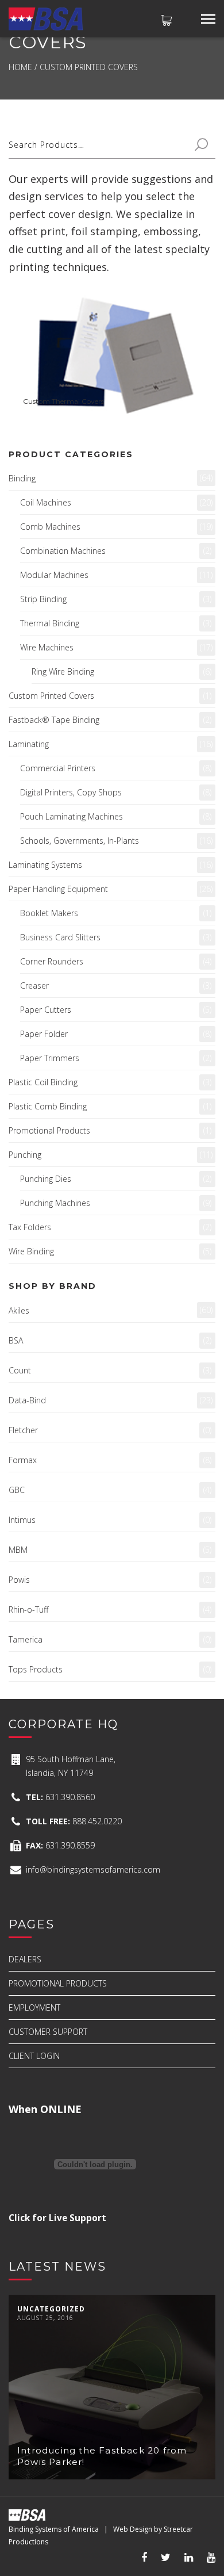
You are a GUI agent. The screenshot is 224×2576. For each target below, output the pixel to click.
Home (20, 67)
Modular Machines (54, 575)
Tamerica (26, 1639)
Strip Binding (43, 599)
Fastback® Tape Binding (54, 720)
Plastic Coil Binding (43, 1082)
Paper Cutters (46, 1010)
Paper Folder (44, 1034)
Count (20, 1370)
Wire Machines (47, 647)
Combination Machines (63, 551)
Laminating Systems (45, 865)
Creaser (34, 985)
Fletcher (23, 1430)
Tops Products (36, 1669)
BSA (16, 1340)
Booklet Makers (49, 913)
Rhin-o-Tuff (28, 1609)
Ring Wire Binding (63, 671)
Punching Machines (55, 1203)
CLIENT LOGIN (34, 2056)
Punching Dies (46, 1179)
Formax (23, 1460)
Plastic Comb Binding (48, 1106)
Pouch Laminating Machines (72, 816)
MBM (18, 1550)
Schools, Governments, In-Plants (80, 841)
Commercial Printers (58, 768)
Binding (22, 478)
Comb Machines (50, 527)
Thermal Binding (50, 623)
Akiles (19, 1310)
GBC (17, 1490)
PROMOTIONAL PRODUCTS (58, 1983)
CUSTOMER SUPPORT (48, 2032)
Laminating (29, 744)
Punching (25, 1155)
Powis (19, 1580)
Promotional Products (49, 1130)
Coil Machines (46, 502)
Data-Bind (27, 1400)
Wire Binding (31, 1251)
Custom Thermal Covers (63, 401)
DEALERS (25, 1959)
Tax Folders (30, 1227)
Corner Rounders (52, 961)
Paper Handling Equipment (58, 889)
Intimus (22, 1520)
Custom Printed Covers (51, 696)
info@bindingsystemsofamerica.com (93, 1869)
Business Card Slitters (60, 937)
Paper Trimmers (50, 1058)
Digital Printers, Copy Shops (71, 792)
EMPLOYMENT (34, 2007)
